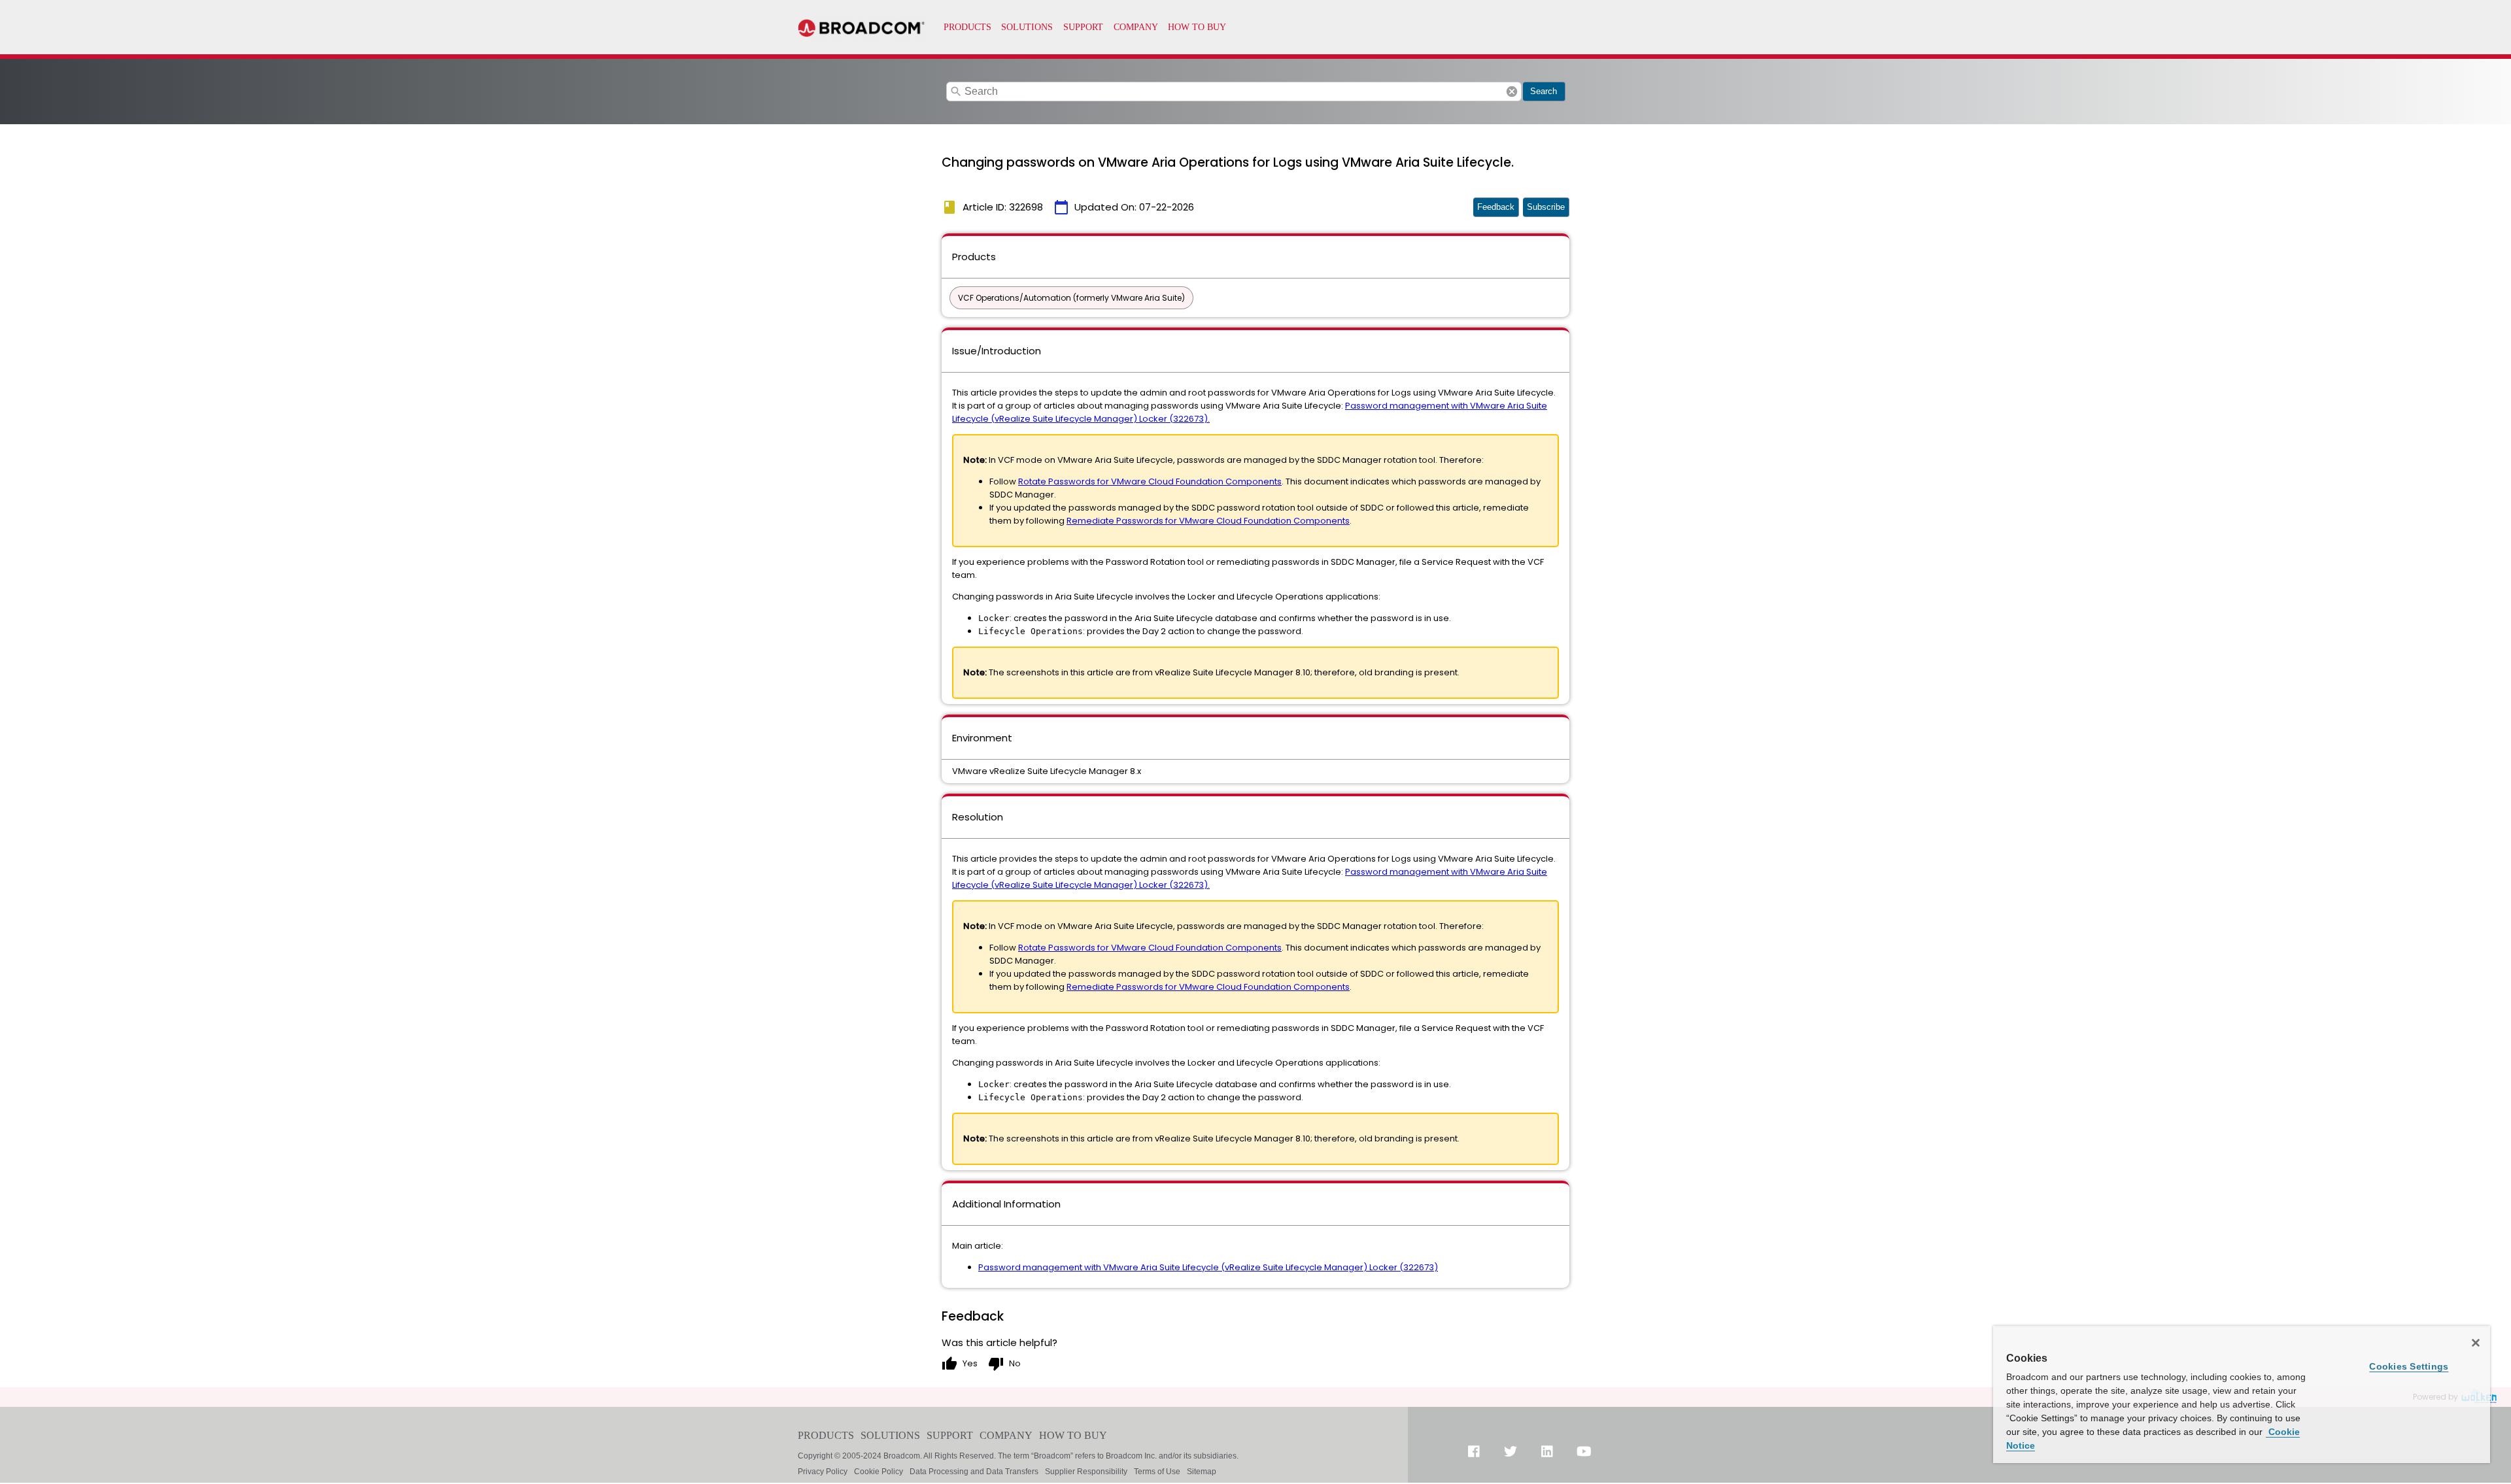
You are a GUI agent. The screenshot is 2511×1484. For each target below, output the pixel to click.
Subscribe (1546, 207)
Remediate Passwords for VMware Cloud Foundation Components (1208, 521)
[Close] (2476, 1343)
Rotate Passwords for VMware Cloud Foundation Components (1150, 481)
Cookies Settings (2409, 1366)
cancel (1512, 92)
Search (1544, 91)
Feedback (1496, 207)
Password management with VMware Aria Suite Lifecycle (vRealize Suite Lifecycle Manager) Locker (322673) (1208, 1267)
